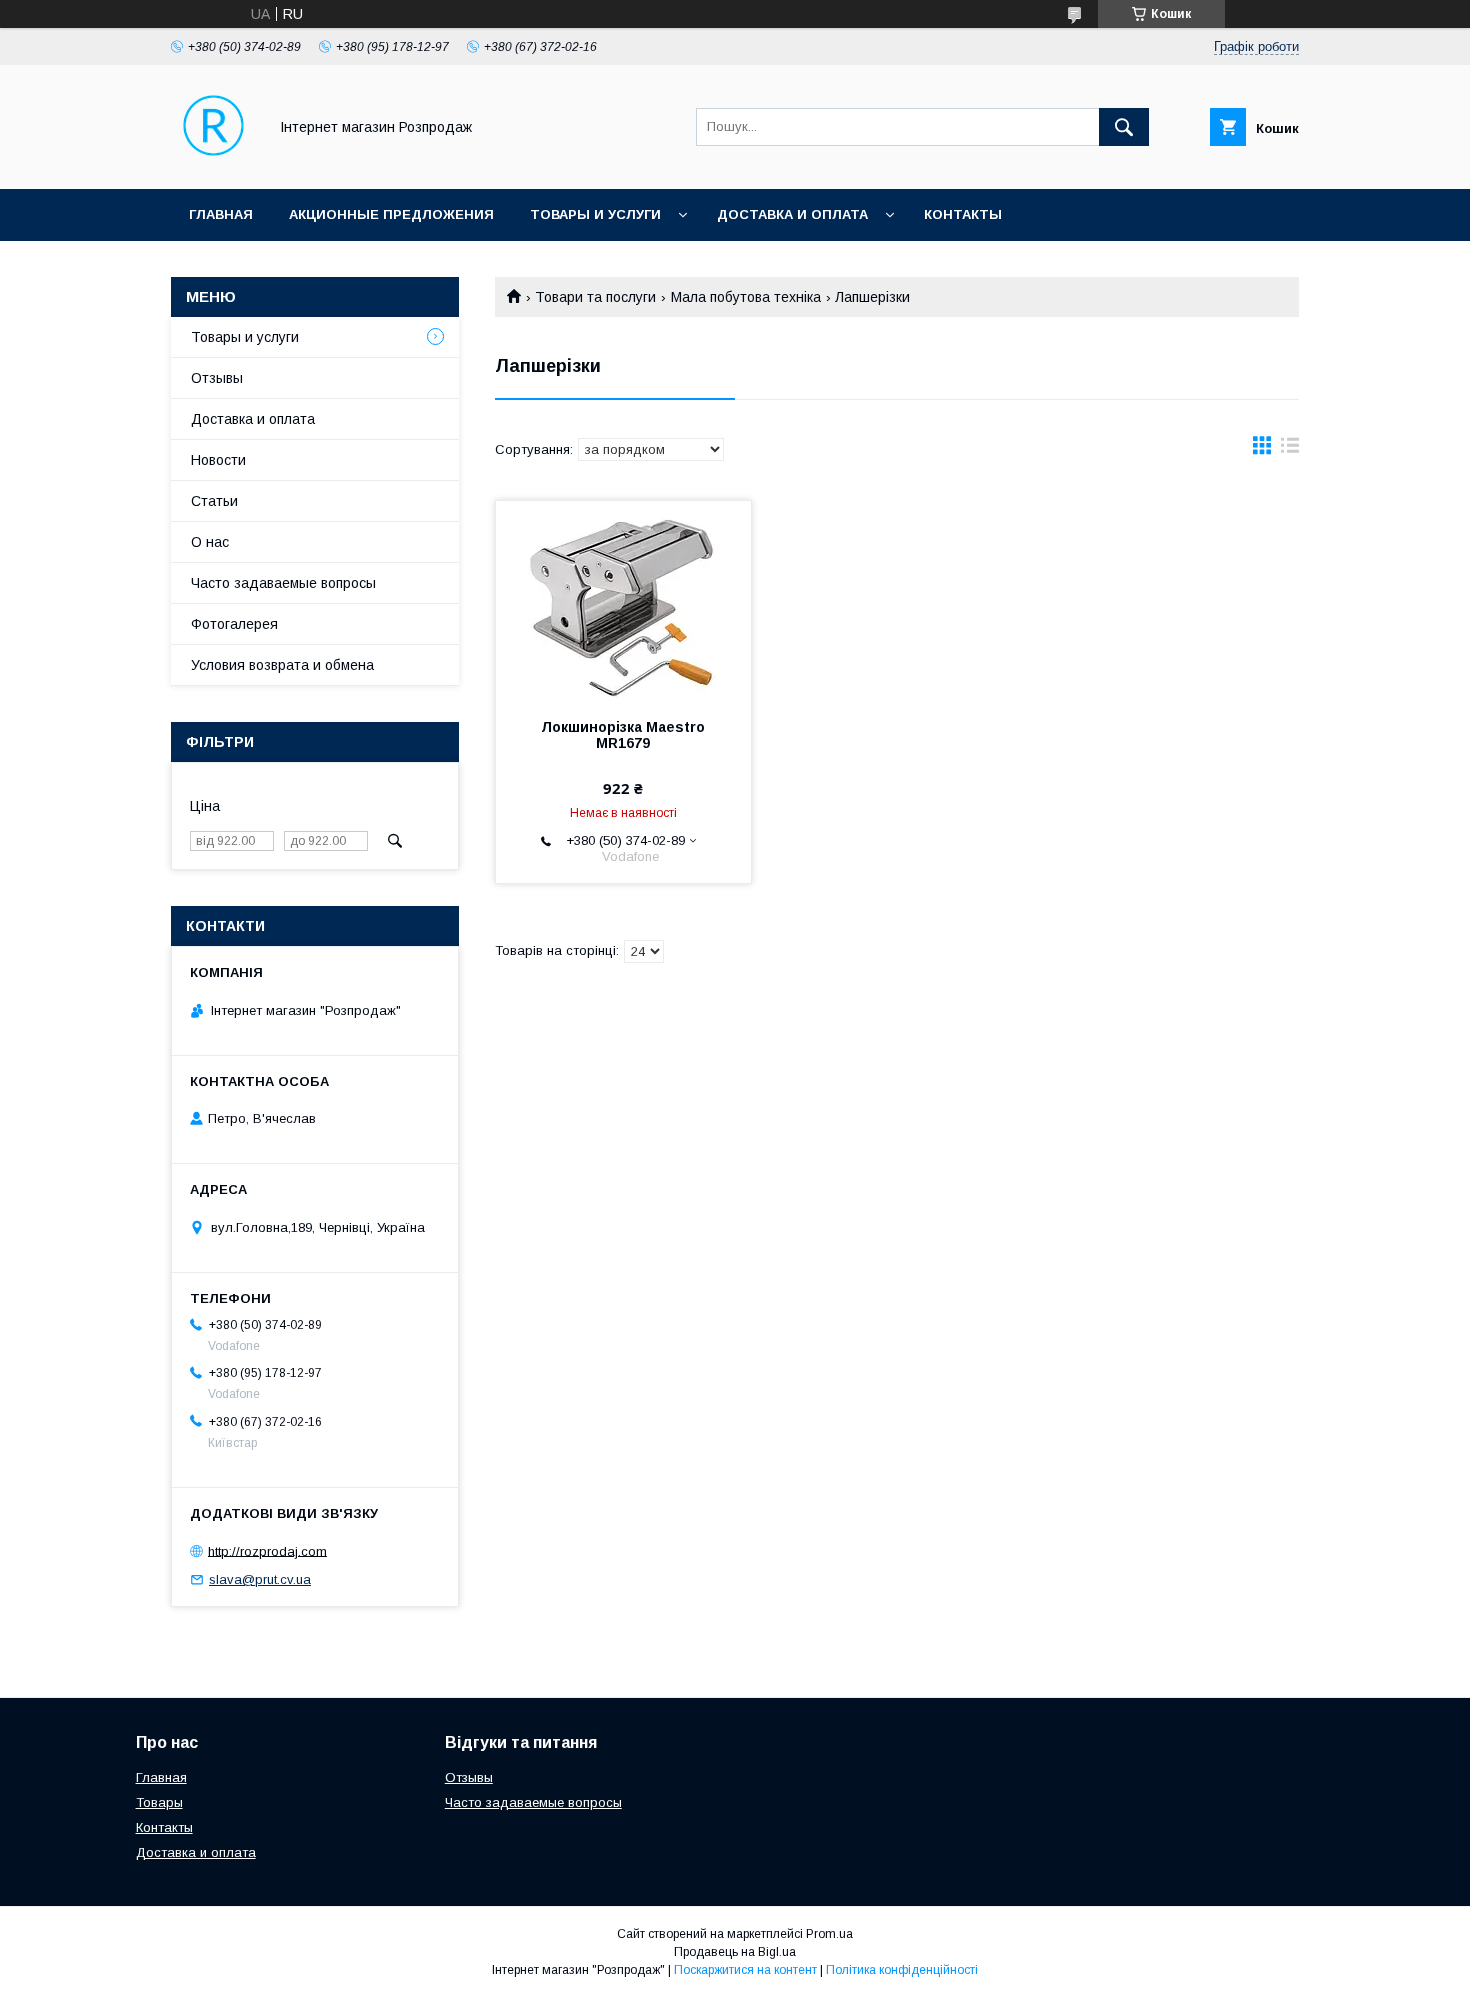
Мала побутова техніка (746, 297)
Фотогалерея (234, 624)
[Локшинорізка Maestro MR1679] (623, 601)
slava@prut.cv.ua (260, 1579)
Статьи (214, 501)
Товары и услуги (595, 214)
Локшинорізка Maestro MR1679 (623, 735)
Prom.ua (829, 1934)
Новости (218, 460)
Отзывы (217, 378)
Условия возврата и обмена (282, 665)
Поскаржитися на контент (745, 1970)
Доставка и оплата (792, 214)
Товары (159, 1802)
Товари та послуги (595, 297)
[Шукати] (1124, 127)
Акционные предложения (391, 214)
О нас (210, 542)
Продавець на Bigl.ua (735, 1952)
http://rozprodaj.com (267, 1550)
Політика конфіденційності (902, 1970)
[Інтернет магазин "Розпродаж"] (213, 163)
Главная (221, 214)
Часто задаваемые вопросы (283, 583)
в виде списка (1290, 450)
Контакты (963, 214)
